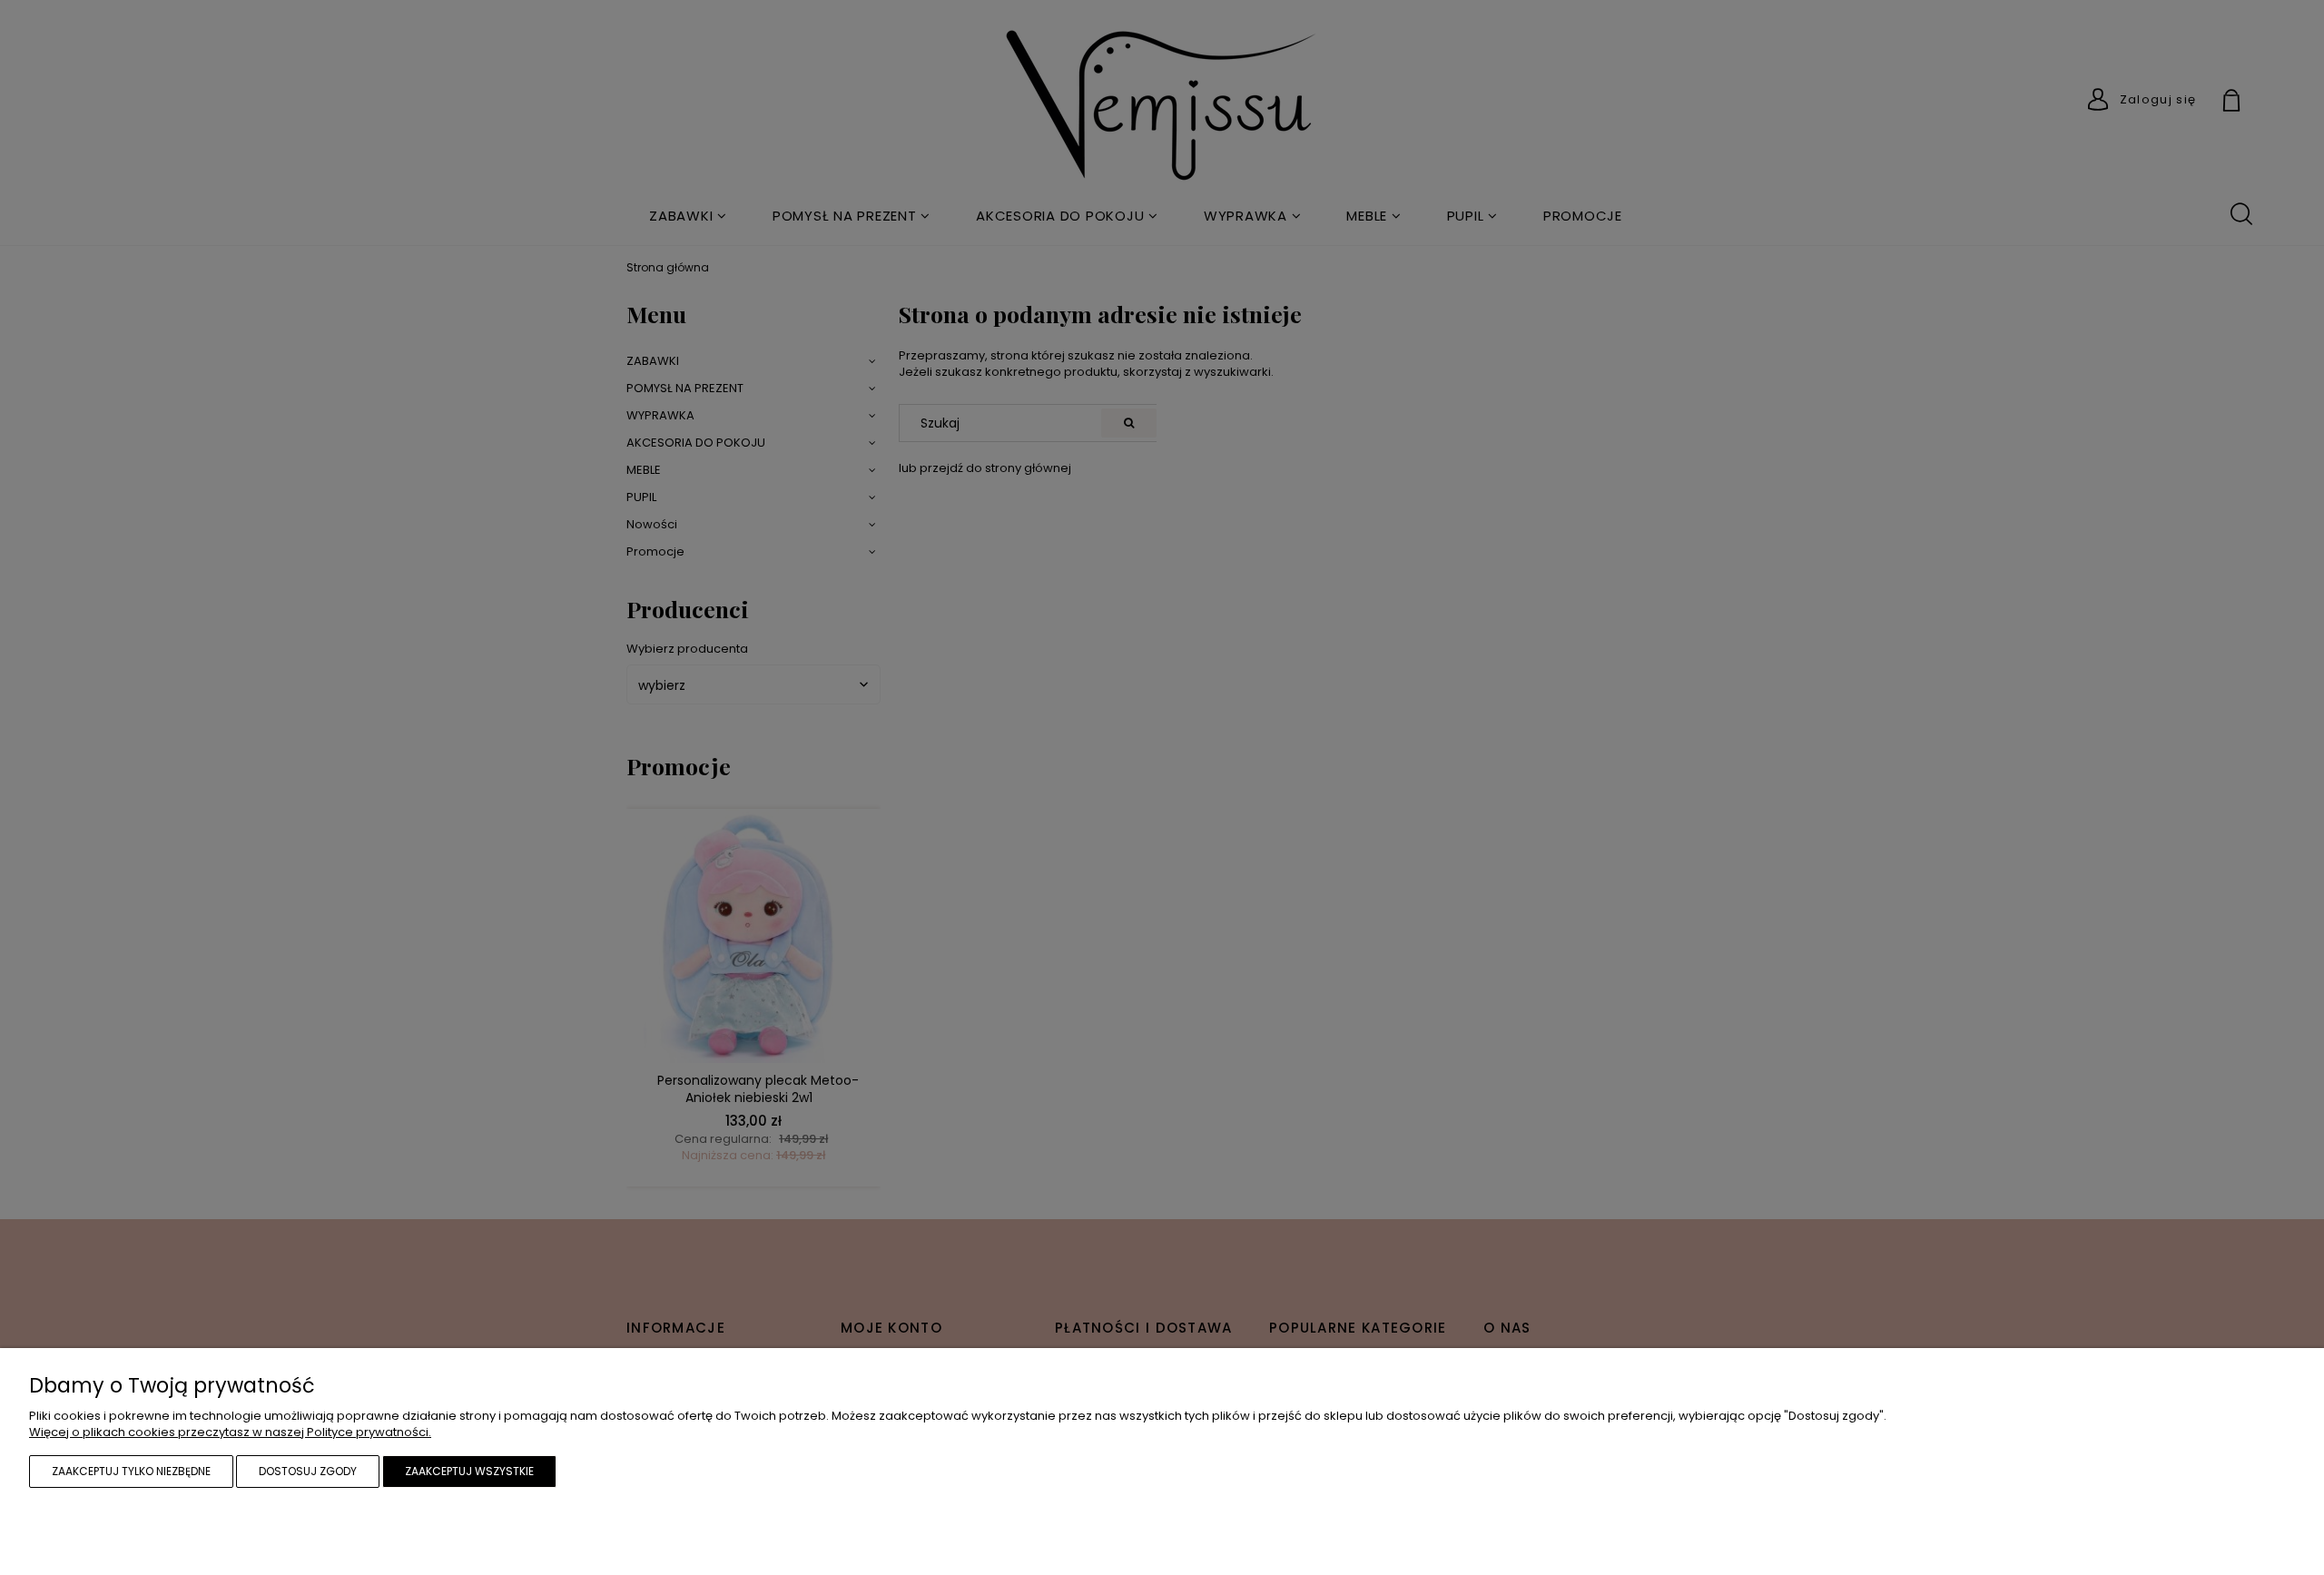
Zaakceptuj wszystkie (469, 1471)
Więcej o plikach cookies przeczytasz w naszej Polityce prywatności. (230, 1432)
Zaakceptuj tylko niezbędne (131, 1471)
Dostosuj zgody (308, 1471)
